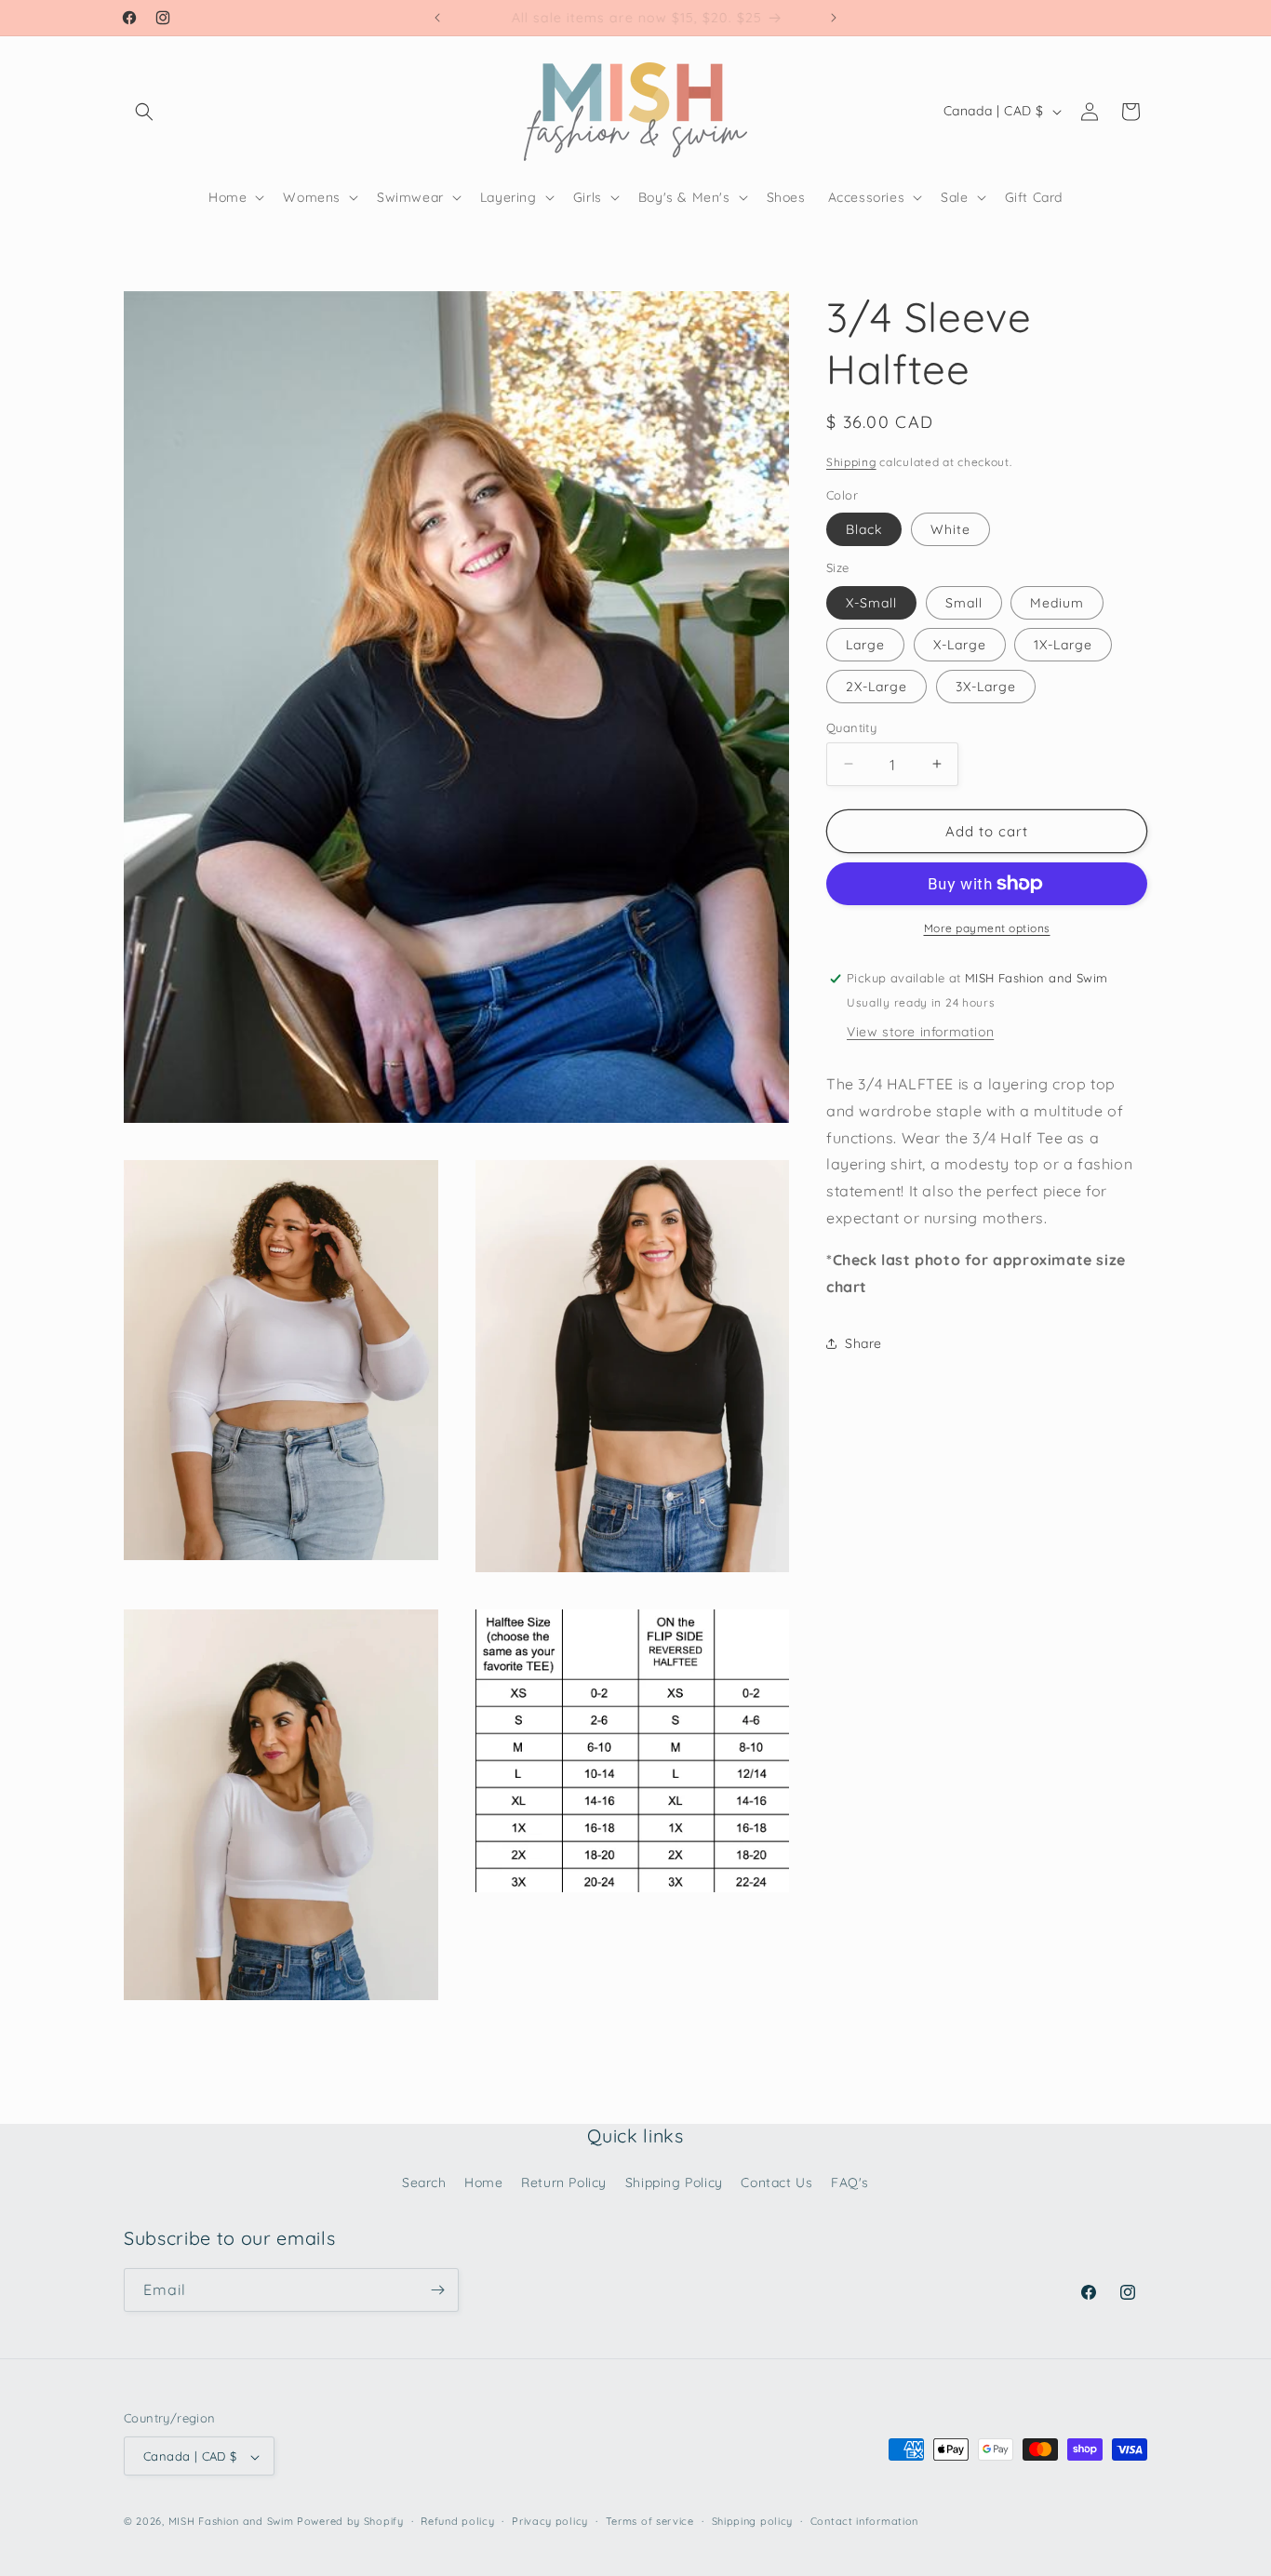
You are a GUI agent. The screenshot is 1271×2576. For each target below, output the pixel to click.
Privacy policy (550, 2521)
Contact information (864, 2521)
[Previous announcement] (437, 18)
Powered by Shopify (350, 2522)
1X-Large (1063, 644)
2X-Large (876, 686)
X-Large (960, 644)
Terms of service (650, 2521)
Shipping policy (753, 2521)
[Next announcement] (834, 18)
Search (424, 2182)
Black (864, 529)
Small (964, 602)
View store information (920, 1032)
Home (483, 2182)
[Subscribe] (437, 2290)
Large (865, 644)
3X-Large (986, 686)
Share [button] (863, 1342)
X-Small (871, 602)
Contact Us (776, 2182)
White (950, 529)
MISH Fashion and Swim (233, 2522)
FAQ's (850, 2182)
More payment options (987, 928)
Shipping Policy (674, 2182)
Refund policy (457, 2521)
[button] (144, 112)
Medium (1057, 602)
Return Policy (564, 2182)
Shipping (851, 462)
